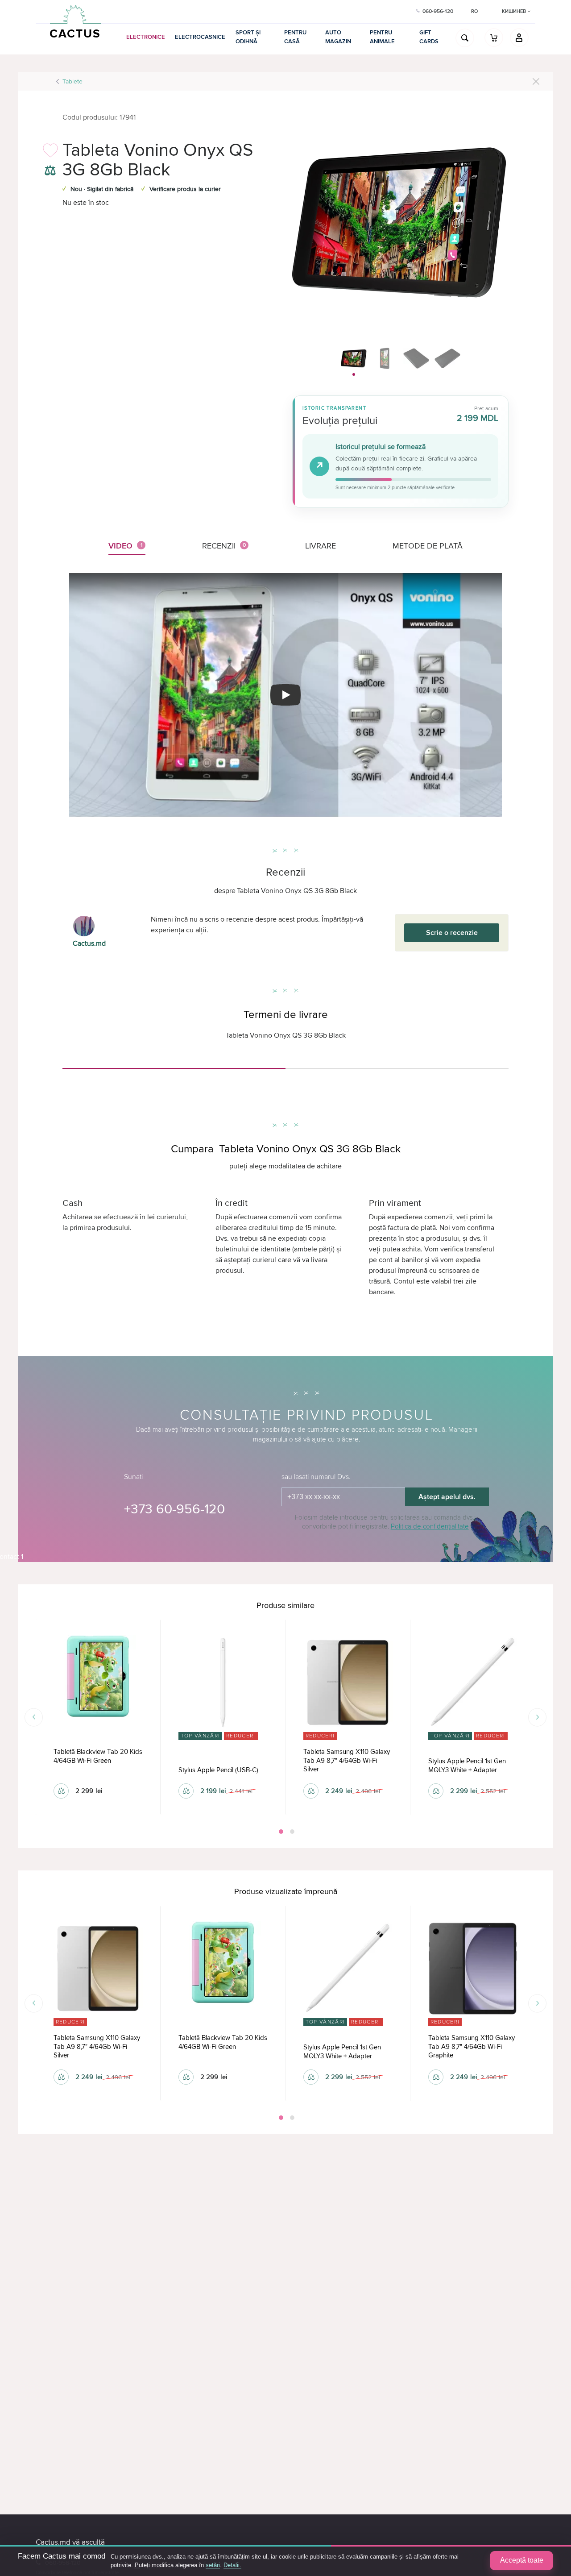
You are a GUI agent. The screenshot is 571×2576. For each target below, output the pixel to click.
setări (213, 2565)
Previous (34, 1717)
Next (537, 1717)
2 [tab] (291, 1832)
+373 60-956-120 (174, 1509)
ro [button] (474, 11)
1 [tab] (280, 1832)
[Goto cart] (494, 37)
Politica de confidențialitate (430, 1526)
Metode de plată (428, 546)
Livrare (321, 546)
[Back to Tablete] (536, 81)
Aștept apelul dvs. (447, 1497)
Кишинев (515, 11)
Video (126, 546)
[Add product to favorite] (50, 153)
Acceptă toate (522, 2560)
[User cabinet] (519, 37)
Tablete (72, 81)
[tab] (174, 1065)
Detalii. (232, 2565)
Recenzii (224, 546)
